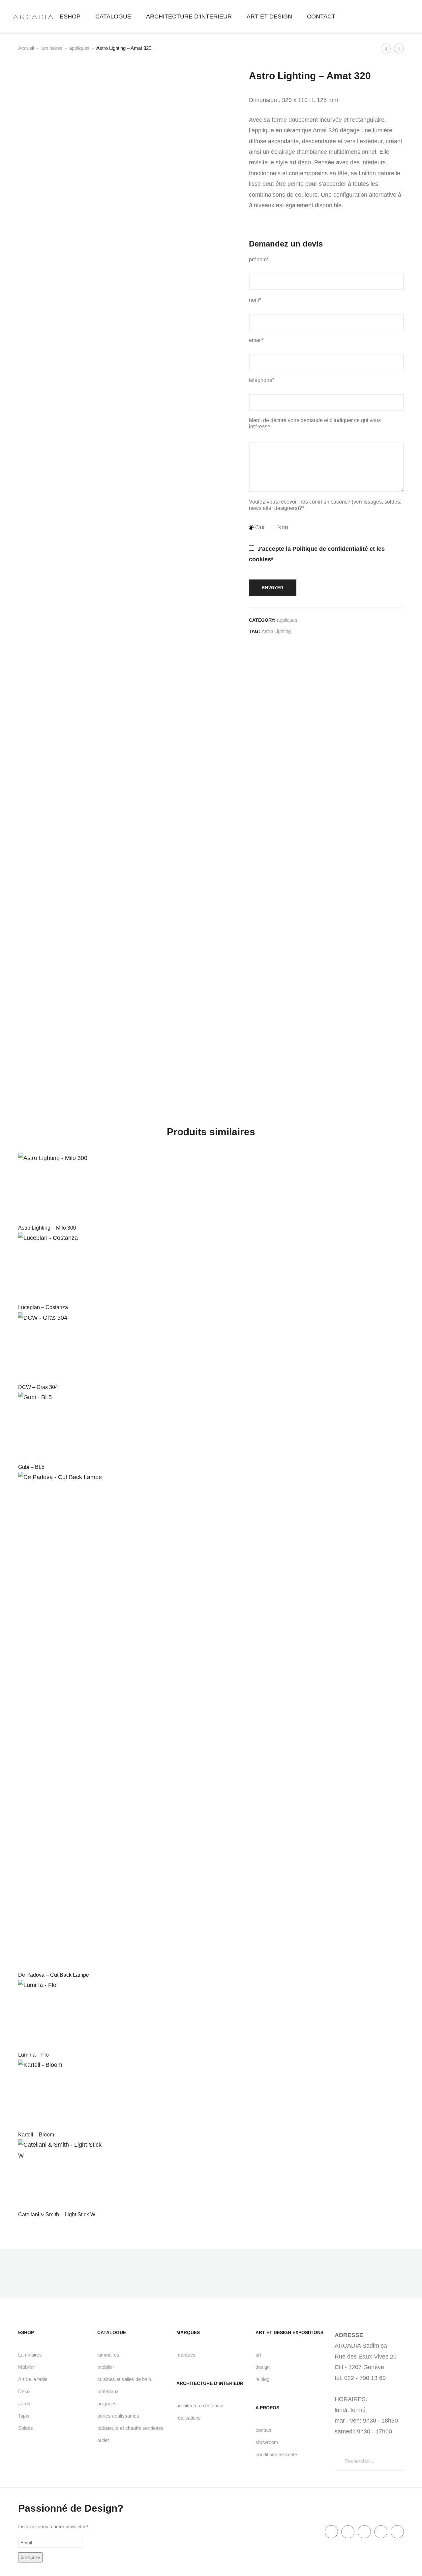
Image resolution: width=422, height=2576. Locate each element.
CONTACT (321, 17)
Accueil (26, 48)
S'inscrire (30, 2557)
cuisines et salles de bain (124, 2379)
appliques (79, 48)
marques (186, 2355)
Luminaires (30, 2355)
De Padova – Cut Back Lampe (54, 1975)
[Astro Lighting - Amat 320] (251, 656)
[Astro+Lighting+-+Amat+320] (285, 656)
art (258, 2355)
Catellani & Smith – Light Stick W (57, 2214)
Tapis (24, 2416)
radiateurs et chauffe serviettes (130, 2428)
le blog (262, 2379)
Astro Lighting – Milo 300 (47, 1228)
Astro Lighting (276, 631)
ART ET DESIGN (269, 17)
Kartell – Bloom (36, 2135)
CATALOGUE (113, 17)
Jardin (25, 2404)
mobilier (106, 2367)
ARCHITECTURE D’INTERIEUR (189, 17)
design (263, 2367)
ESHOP (70, 17)
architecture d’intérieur (200, 2406)
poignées (107, 2404)
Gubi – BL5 (31, 1467)
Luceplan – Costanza (43, 1307)
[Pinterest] (381, 2532)
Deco (24, 2391)
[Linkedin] (364, 2532)
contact (263, 2430)
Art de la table (33, 2379)
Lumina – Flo (33, 2055)
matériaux (108, 2391)
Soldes (26, 2428)
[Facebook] (331, 2532)
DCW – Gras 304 (38, 1387)
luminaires (52, 48)
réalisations (189, 2418)
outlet (103, 2440)
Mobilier (27, 2367)
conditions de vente (276, 2454)
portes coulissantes (118, 2416)
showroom (267, 2442)
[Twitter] (348, 2532)
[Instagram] (397, 2532)
